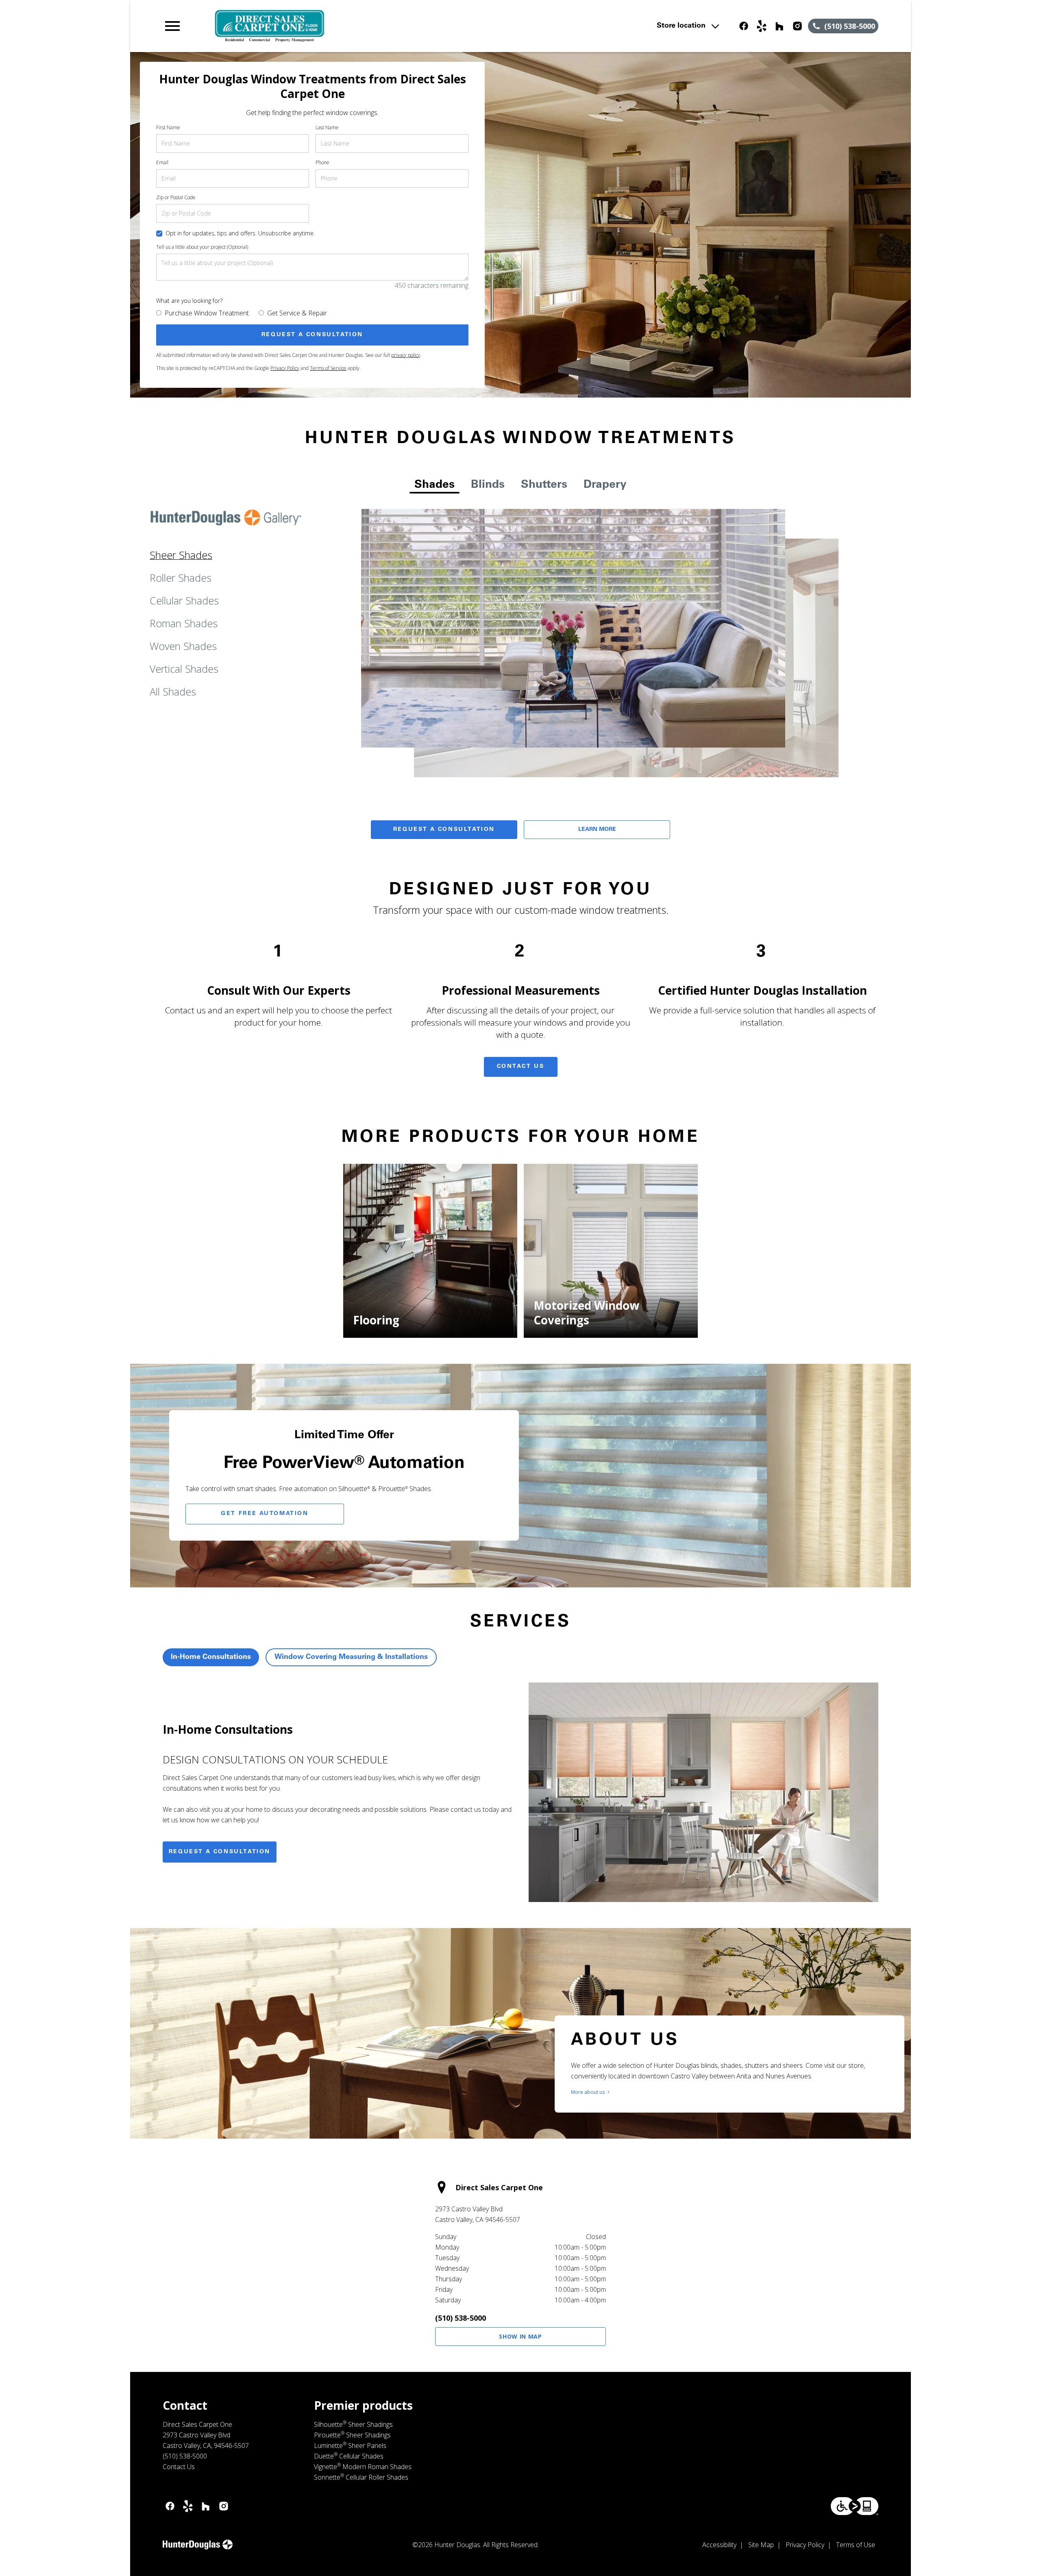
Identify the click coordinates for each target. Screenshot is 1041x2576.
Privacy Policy (285, 368)
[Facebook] (744, 26)
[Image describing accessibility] (855, 2506)
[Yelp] (762, 26)
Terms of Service (328, 368)
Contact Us (521, 1067)
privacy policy (406, 355)
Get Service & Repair (297, 313)
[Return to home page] (331, 26)
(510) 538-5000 (461, 2318)
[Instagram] (797, 26)
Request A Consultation (444, 830)
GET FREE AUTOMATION (265, 1514)
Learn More (597, 830)
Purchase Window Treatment (207, 313)
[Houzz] (780, 26)
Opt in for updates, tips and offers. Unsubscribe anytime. (240, 233)
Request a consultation (220, 1852)
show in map (520, 2336)
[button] (172, 26)
